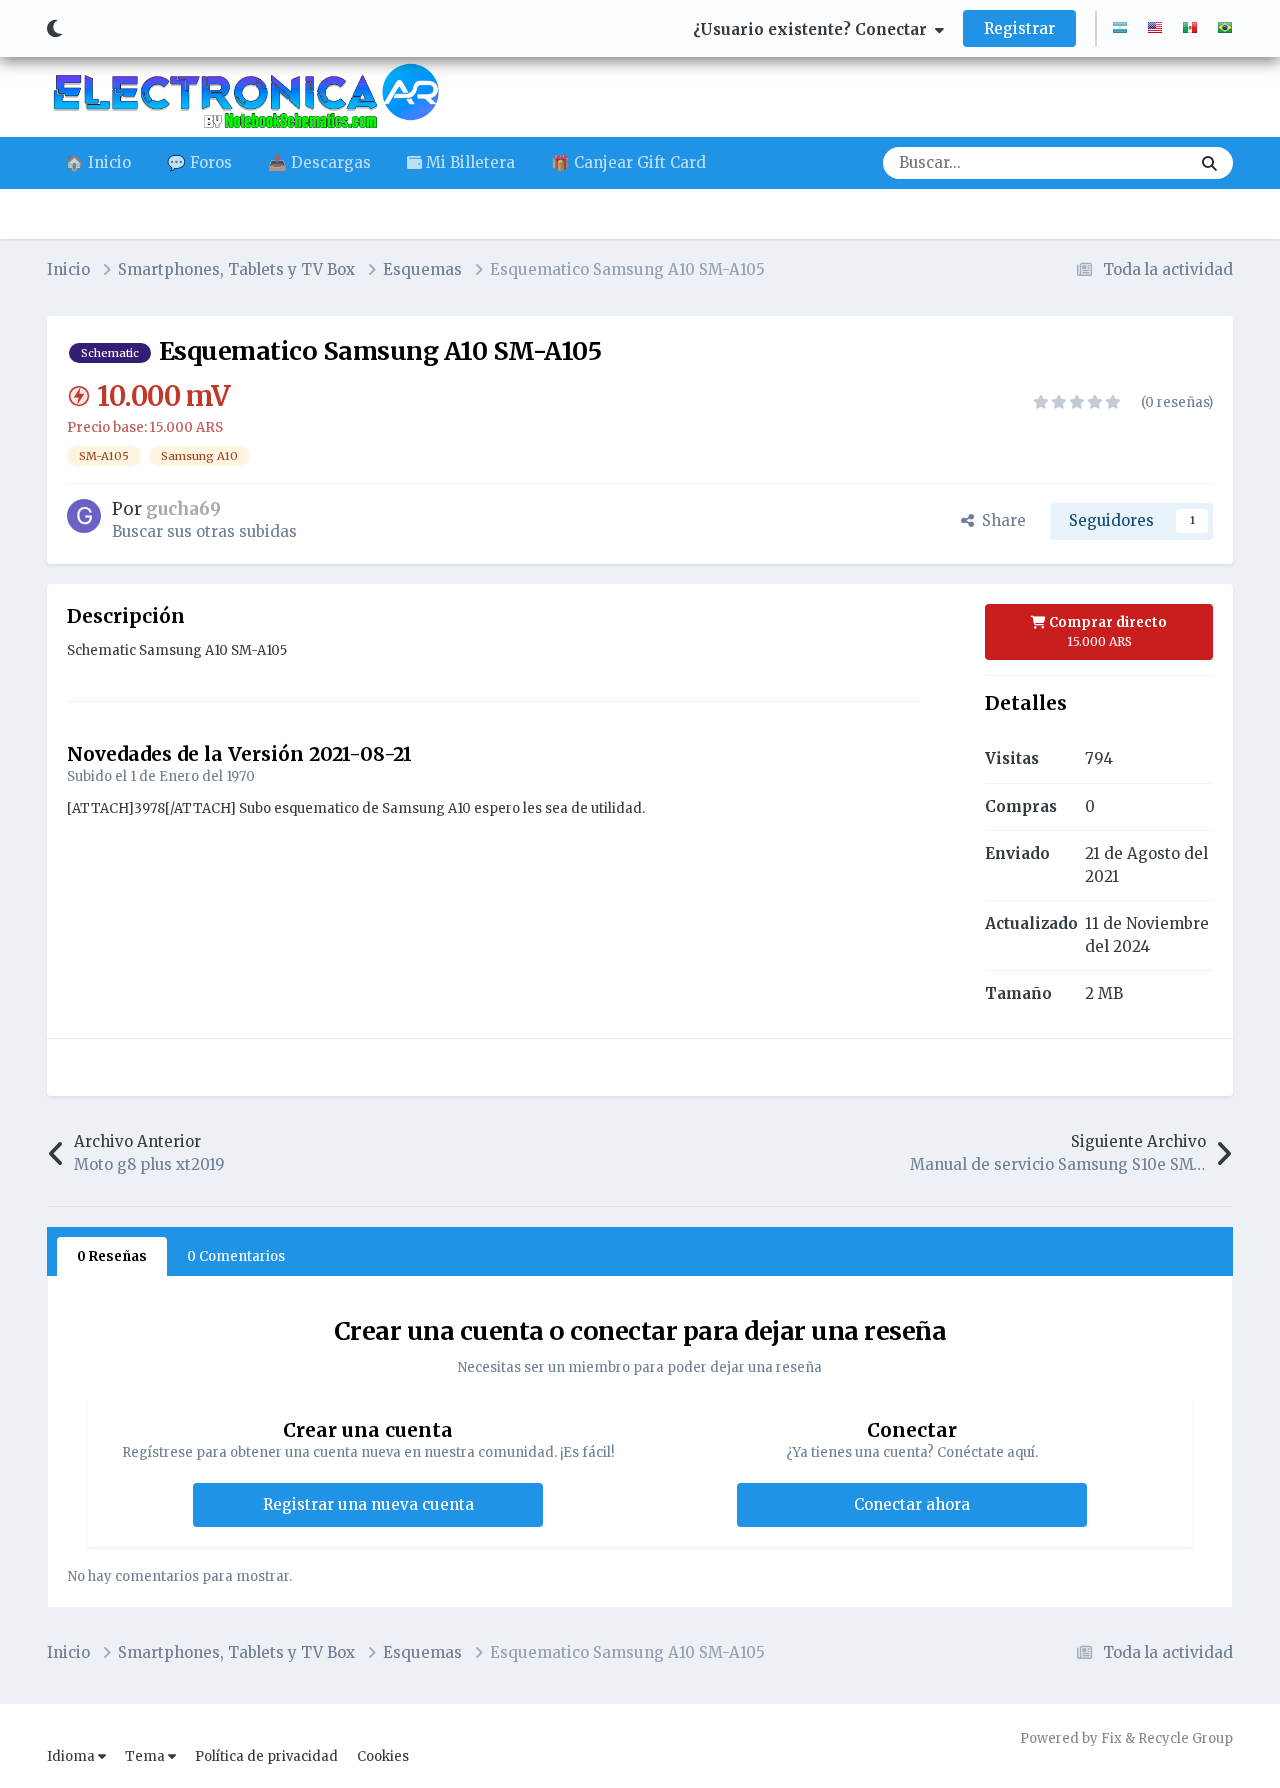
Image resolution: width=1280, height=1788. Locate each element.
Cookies (383, 1756)
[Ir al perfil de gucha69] (84, 516)
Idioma (72, 1756)
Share (1000, 520)
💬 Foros (199, 162)
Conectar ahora (912, 1504)
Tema (146, 1756)
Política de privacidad (266, 1756)
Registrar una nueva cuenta (368, 1504)
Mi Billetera (468, 162)
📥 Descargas (319, 162)
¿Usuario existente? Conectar (814, 29)
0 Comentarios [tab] (236, 1256)
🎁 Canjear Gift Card (628, 162)
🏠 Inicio (98, 162)
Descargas (1126, 162)
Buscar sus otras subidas (204, 531)
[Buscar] (1209, 163)
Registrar (1019, 28)
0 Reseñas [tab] (112, 1256)
